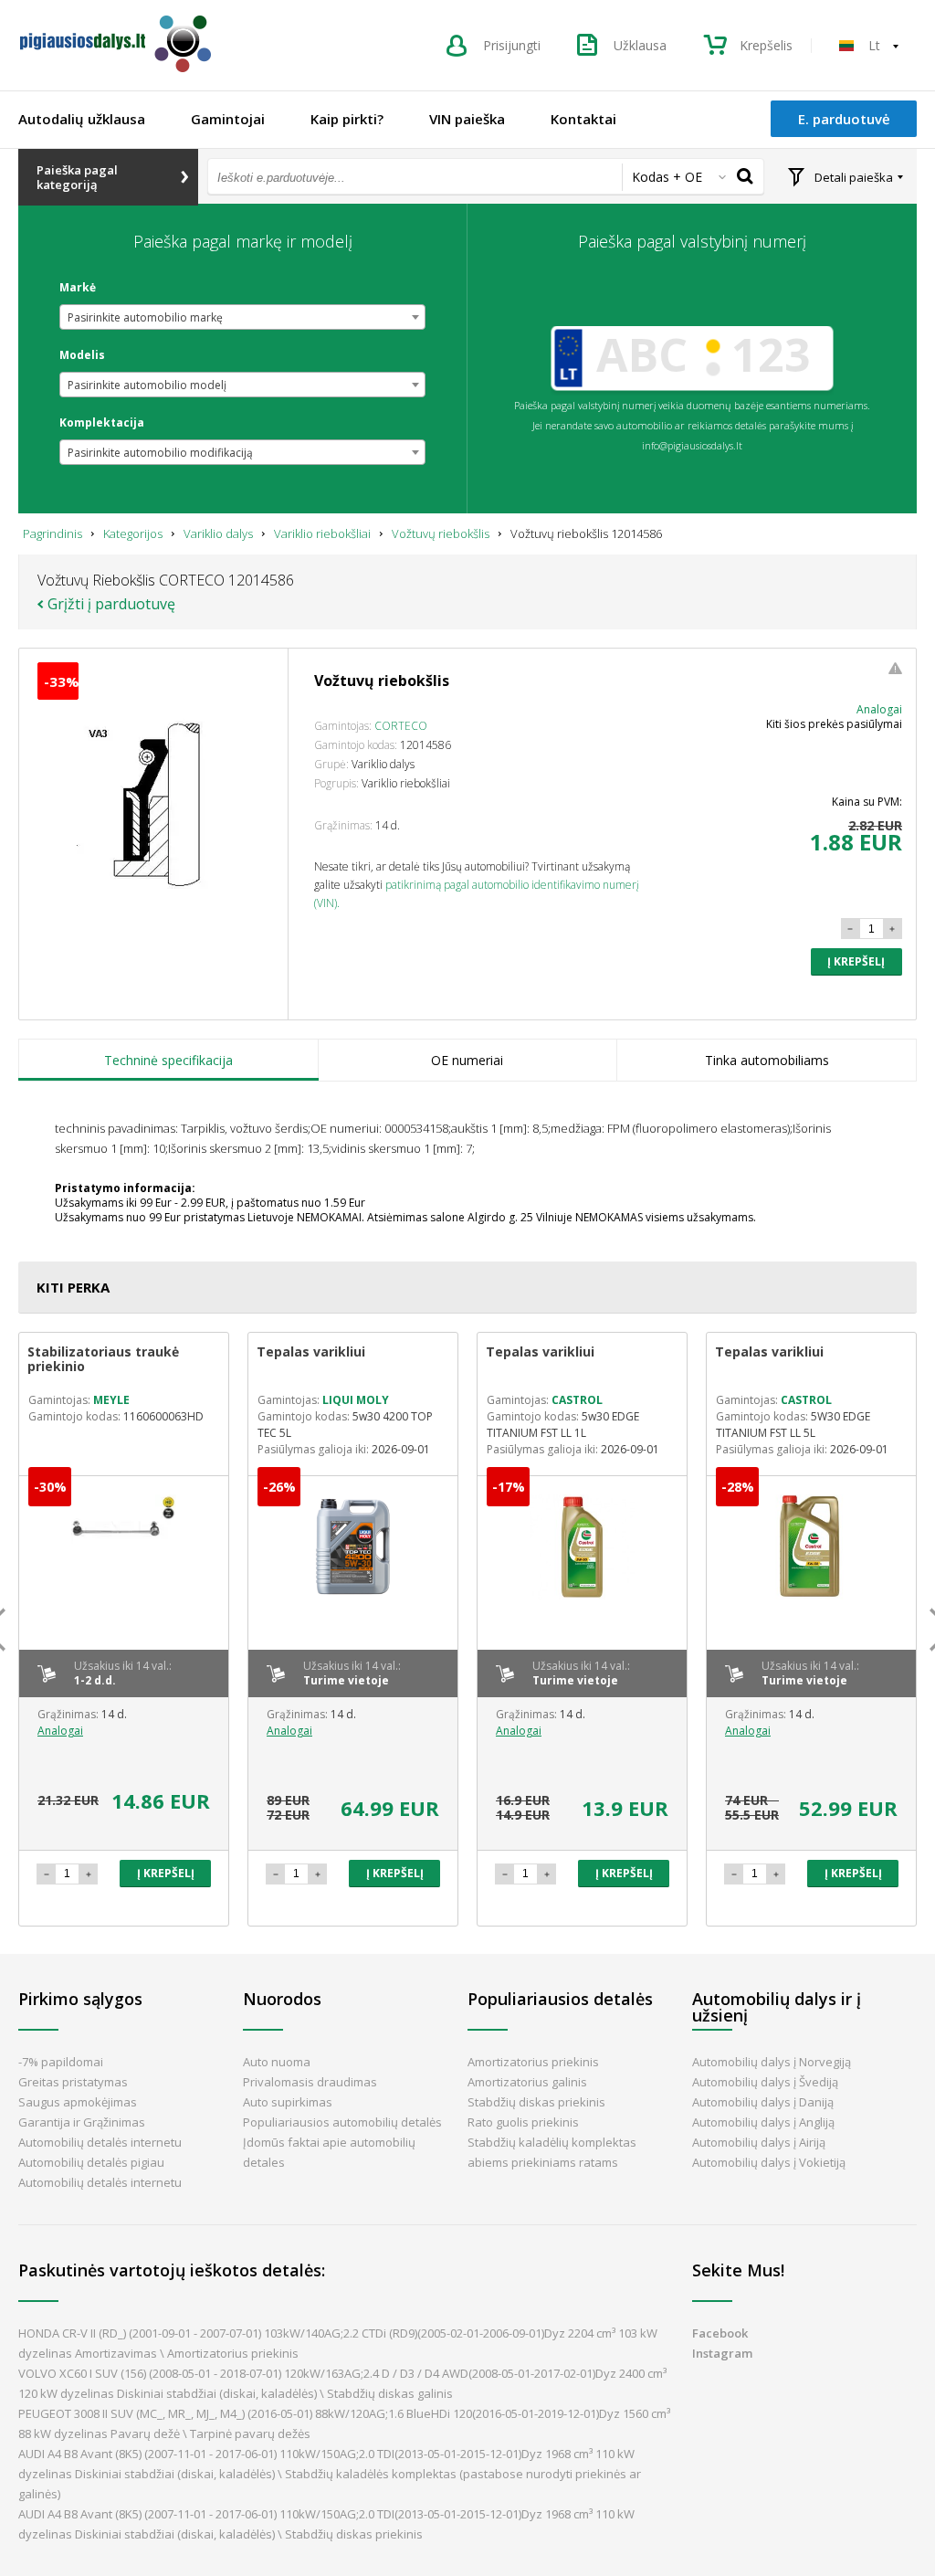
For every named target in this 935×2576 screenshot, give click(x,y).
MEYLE (111, 1400)
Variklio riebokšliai (322, 533)
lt (874, 45)
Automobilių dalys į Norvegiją (772, 2062)
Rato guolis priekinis (523, 2122)
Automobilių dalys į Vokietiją (769, 2162)
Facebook (720, 2333)
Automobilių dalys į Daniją (763, 2102)
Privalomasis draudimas (310, 2082)
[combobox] (242, 317)
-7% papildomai (61, 2062)
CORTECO (401, 726)
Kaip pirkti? (347, 119)
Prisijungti (512, 45)
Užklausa (640, 45)
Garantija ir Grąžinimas (82, 2122)
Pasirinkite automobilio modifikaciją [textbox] (160, 453)
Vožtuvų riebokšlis (441, 533)
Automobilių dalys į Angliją (763, 2122)
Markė (78, 288)
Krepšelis (766, 45)
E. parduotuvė (844, 119)
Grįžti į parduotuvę (111, 604)
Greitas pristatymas (73, 2082)
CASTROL (577, 1400)
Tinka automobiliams (767, 1060)
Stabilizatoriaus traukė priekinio (103, 1359)
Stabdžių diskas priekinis (536, 2102)
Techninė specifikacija (168, 1060)
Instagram (722, 2353)
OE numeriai (467, 1060)
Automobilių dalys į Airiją (759, 2142)
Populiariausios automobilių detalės (342, 2122)
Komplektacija (102, 423)
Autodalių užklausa (82, 119)
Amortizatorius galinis (527, 2082)
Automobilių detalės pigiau (91, 2162)
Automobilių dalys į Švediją (765, 2082)
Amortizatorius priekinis (533, 2062)
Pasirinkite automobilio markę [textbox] (145, 317)
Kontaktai (583, 119)
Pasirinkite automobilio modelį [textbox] (147, 385)
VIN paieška (467, 119)
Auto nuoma (277, 2062)
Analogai (879, 709)
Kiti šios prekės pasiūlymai (834, 724)
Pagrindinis (53, 533)
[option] (124, 1629)
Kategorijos (133, 533)
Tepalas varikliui (311, 1351)
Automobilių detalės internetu (100, 2142)
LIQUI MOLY (356, 1400)
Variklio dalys (218, 533)
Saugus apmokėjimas (78, 2102)
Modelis (82, 355)
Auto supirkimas (288, 2102)
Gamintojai (228, 119)
